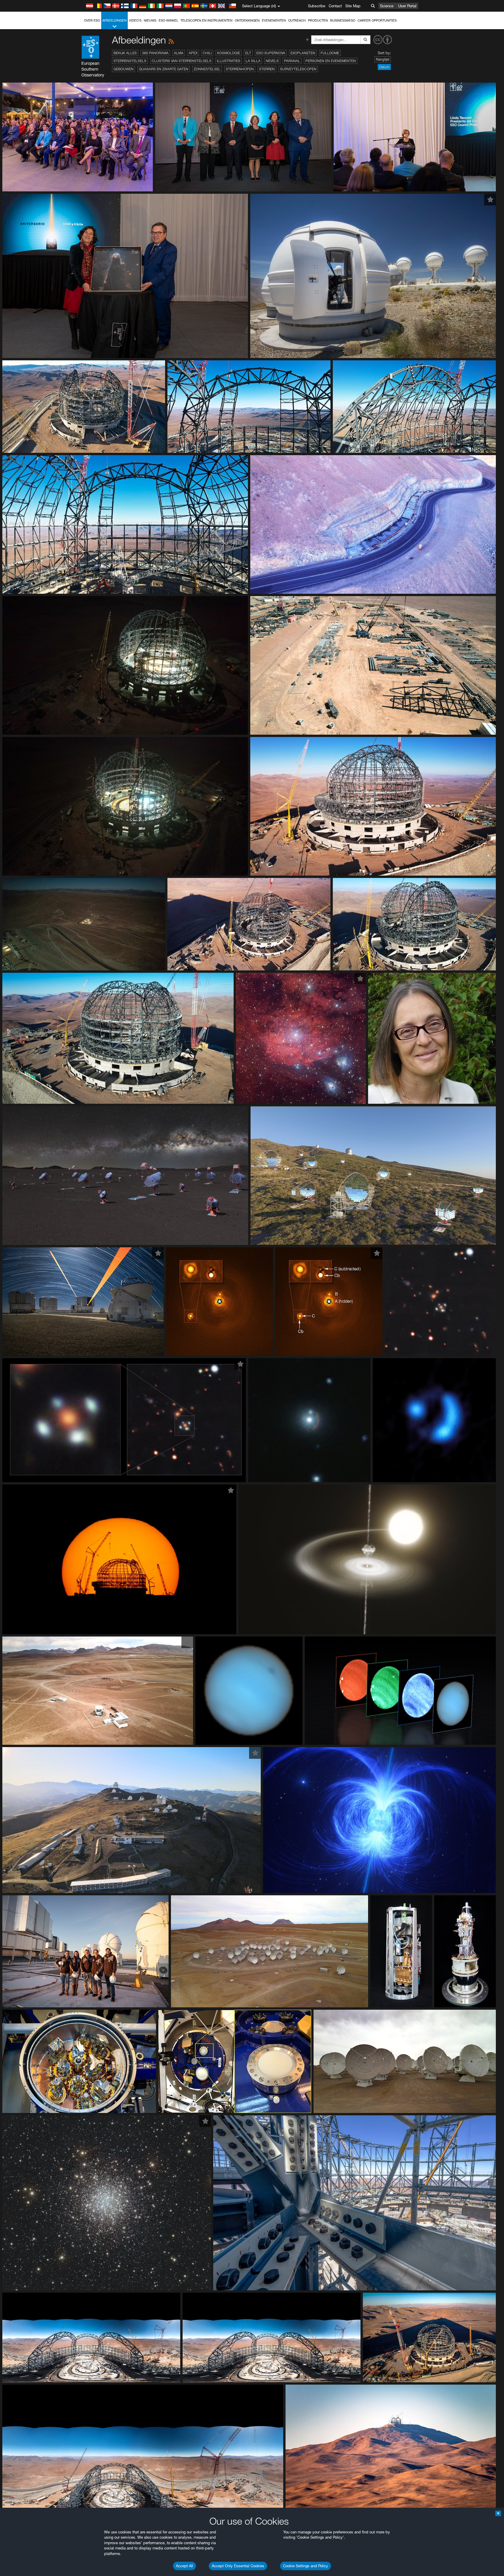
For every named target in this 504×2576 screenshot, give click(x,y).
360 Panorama (155, 53)
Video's (135, 20)
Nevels (272, 61)
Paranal (292, 61)
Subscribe (317, 6)
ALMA (179, 53)
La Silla (253, 61)
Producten (318, 20)
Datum (384, 67)
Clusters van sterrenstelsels (182, 61)
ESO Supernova (271, 53)
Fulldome (330, 53)
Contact (335, 6)
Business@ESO (343, 20)
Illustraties (229, 61)
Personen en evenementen (331, 61)
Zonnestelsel (207, 69)
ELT (248, 53)
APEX (193, 53)
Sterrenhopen (240, 69)
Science (387, 6)
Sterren (267, 69)
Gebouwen (124, 69)
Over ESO (92, 20)
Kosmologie (229, 53)
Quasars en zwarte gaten (164, 69)
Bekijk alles (125, 53)
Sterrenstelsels (130, 61)
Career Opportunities (377, 20)
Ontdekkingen (247, 20)
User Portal (407, 6)
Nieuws (150, 20)
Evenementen (274, 20)
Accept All (184, 2566)
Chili (207, 53)
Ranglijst (383, 59)
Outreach (297, 20)
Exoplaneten (303, 53)
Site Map (353, 6)
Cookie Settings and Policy (306, 2566)
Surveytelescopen (298, 69)
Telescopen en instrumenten (206, 20)
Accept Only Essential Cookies (238, 2566)
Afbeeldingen (114, 20)
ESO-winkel (168, 20)
